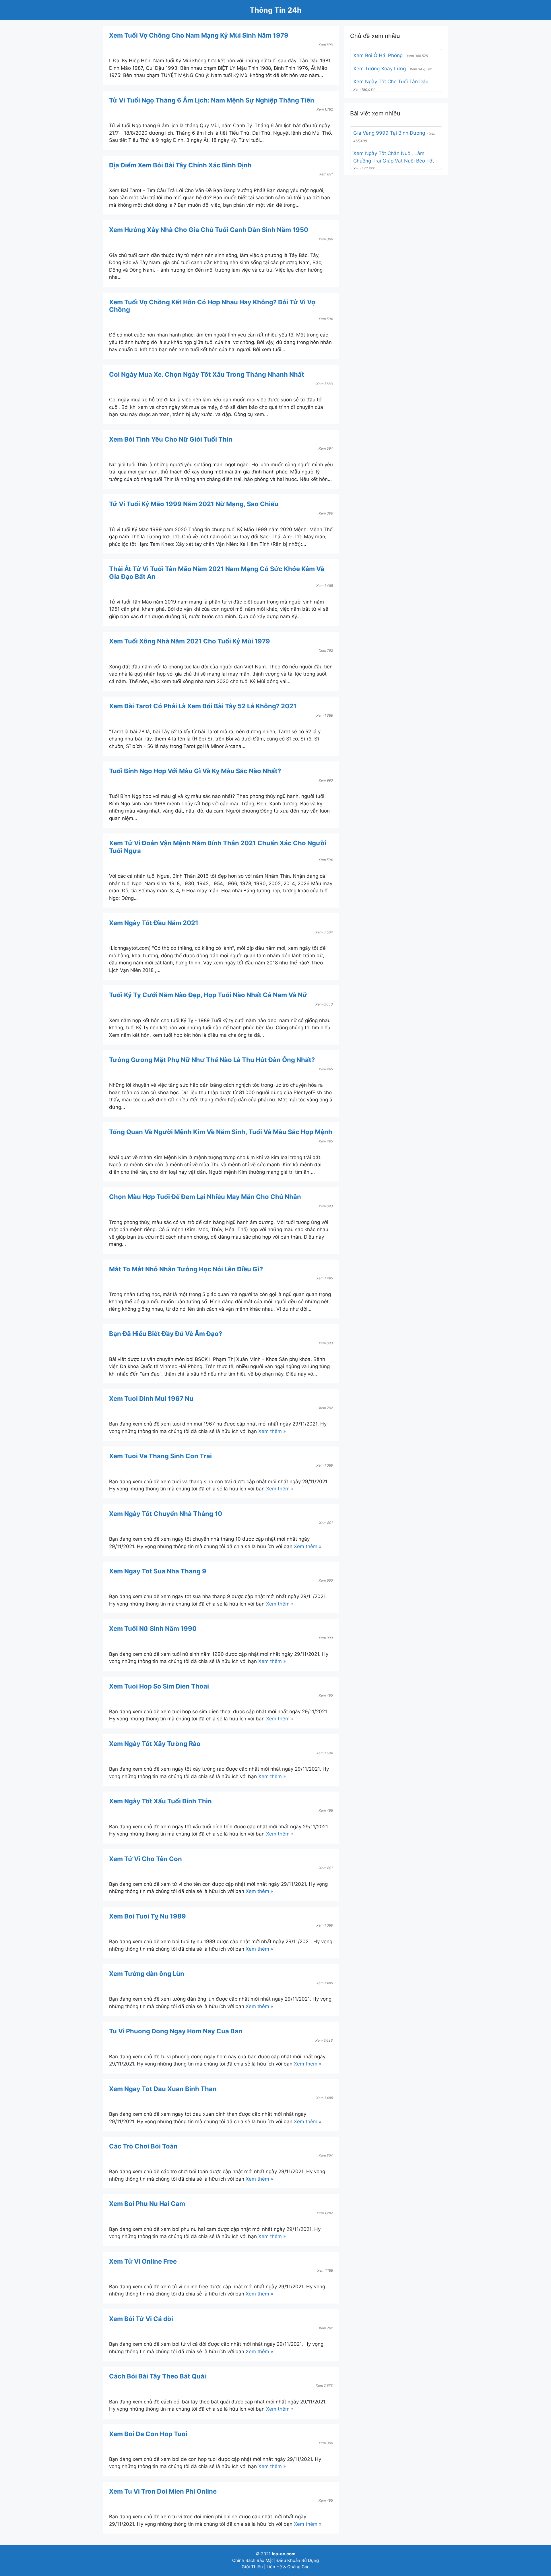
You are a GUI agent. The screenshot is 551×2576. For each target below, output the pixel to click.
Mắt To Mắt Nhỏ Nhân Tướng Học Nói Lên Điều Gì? (186, 1269)
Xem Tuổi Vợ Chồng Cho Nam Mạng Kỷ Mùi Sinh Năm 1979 (199, 35)
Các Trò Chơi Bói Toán (143, 2146)
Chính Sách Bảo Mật (253, 2560)
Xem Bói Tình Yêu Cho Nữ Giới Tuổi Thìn (171, 439)
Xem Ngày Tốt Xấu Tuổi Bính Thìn (160, 1801)
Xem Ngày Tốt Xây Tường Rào (155, 1744)
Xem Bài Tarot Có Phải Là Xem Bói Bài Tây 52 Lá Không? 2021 (203, 706)
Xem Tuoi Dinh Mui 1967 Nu (151, 1399)
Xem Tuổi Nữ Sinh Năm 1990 (153, 1629)
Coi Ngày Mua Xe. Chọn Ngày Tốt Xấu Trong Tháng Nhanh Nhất (207, 374)
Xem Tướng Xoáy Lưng (380, 69)
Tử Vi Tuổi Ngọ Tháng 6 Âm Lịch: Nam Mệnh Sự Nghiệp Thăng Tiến (212, 100)
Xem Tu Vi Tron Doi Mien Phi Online (163, 2491)
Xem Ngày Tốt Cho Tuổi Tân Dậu (391, 82)
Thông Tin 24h (276, 10)
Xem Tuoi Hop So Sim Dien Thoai (159, 1686)
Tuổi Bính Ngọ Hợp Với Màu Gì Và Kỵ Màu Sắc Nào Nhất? (195, 771)
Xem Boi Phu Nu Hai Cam (147, 2204)
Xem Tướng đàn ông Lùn (147, 1974)
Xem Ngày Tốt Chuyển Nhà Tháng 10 (166, 1514)
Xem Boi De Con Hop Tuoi (148, 2434)
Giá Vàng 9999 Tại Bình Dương (389, 133)
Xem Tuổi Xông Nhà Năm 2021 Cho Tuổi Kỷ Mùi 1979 (190, 641)
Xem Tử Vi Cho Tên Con (145, 1859)
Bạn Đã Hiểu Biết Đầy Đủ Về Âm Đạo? (166, 1334)
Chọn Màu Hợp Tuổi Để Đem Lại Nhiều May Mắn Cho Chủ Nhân (205, 1197)
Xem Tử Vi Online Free (143, 2261)
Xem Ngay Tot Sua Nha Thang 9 (158, 1571)
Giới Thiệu (252, 2567)
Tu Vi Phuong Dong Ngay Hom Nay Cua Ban (176, 2031)
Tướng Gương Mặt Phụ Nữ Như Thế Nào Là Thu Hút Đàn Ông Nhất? (212, 1060)
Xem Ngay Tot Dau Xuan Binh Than (163, 2089)
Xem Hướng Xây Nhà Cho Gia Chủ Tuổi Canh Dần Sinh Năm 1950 (209, 230)
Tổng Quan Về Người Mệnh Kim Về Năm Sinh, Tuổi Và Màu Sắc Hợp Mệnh (221, 1132)
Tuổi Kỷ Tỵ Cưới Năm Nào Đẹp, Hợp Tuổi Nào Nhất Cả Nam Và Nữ (208, 995)
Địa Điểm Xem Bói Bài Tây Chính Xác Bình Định (180, 165)
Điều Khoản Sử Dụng (298, 2560)
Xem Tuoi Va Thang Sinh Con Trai (160, 1456)
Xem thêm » (272, 1431)
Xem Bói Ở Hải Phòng (378, 55)
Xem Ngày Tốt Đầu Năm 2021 (154, 923)
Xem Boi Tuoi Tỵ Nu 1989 (148, 1916)
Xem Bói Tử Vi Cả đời (141, 2319)
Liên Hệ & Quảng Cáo (288, 2567)
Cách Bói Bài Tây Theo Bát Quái (158, 2376)
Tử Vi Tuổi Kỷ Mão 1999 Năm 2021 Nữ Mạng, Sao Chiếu (194, 504)
